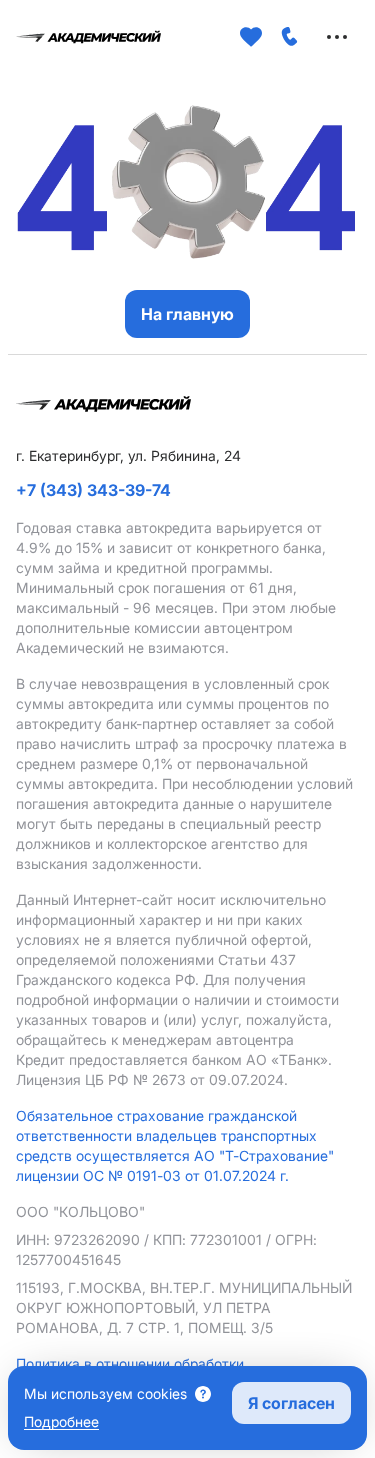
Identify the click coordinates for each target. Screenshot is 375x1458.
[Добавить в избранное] (251, 37)
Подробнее (61, 1421)
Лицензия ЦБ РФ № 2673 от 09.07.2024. (152, 1079)
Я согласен (291, 1403)
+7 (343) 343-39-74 (93, 490)
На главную (187, 314)
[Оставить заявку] (290, 37)
